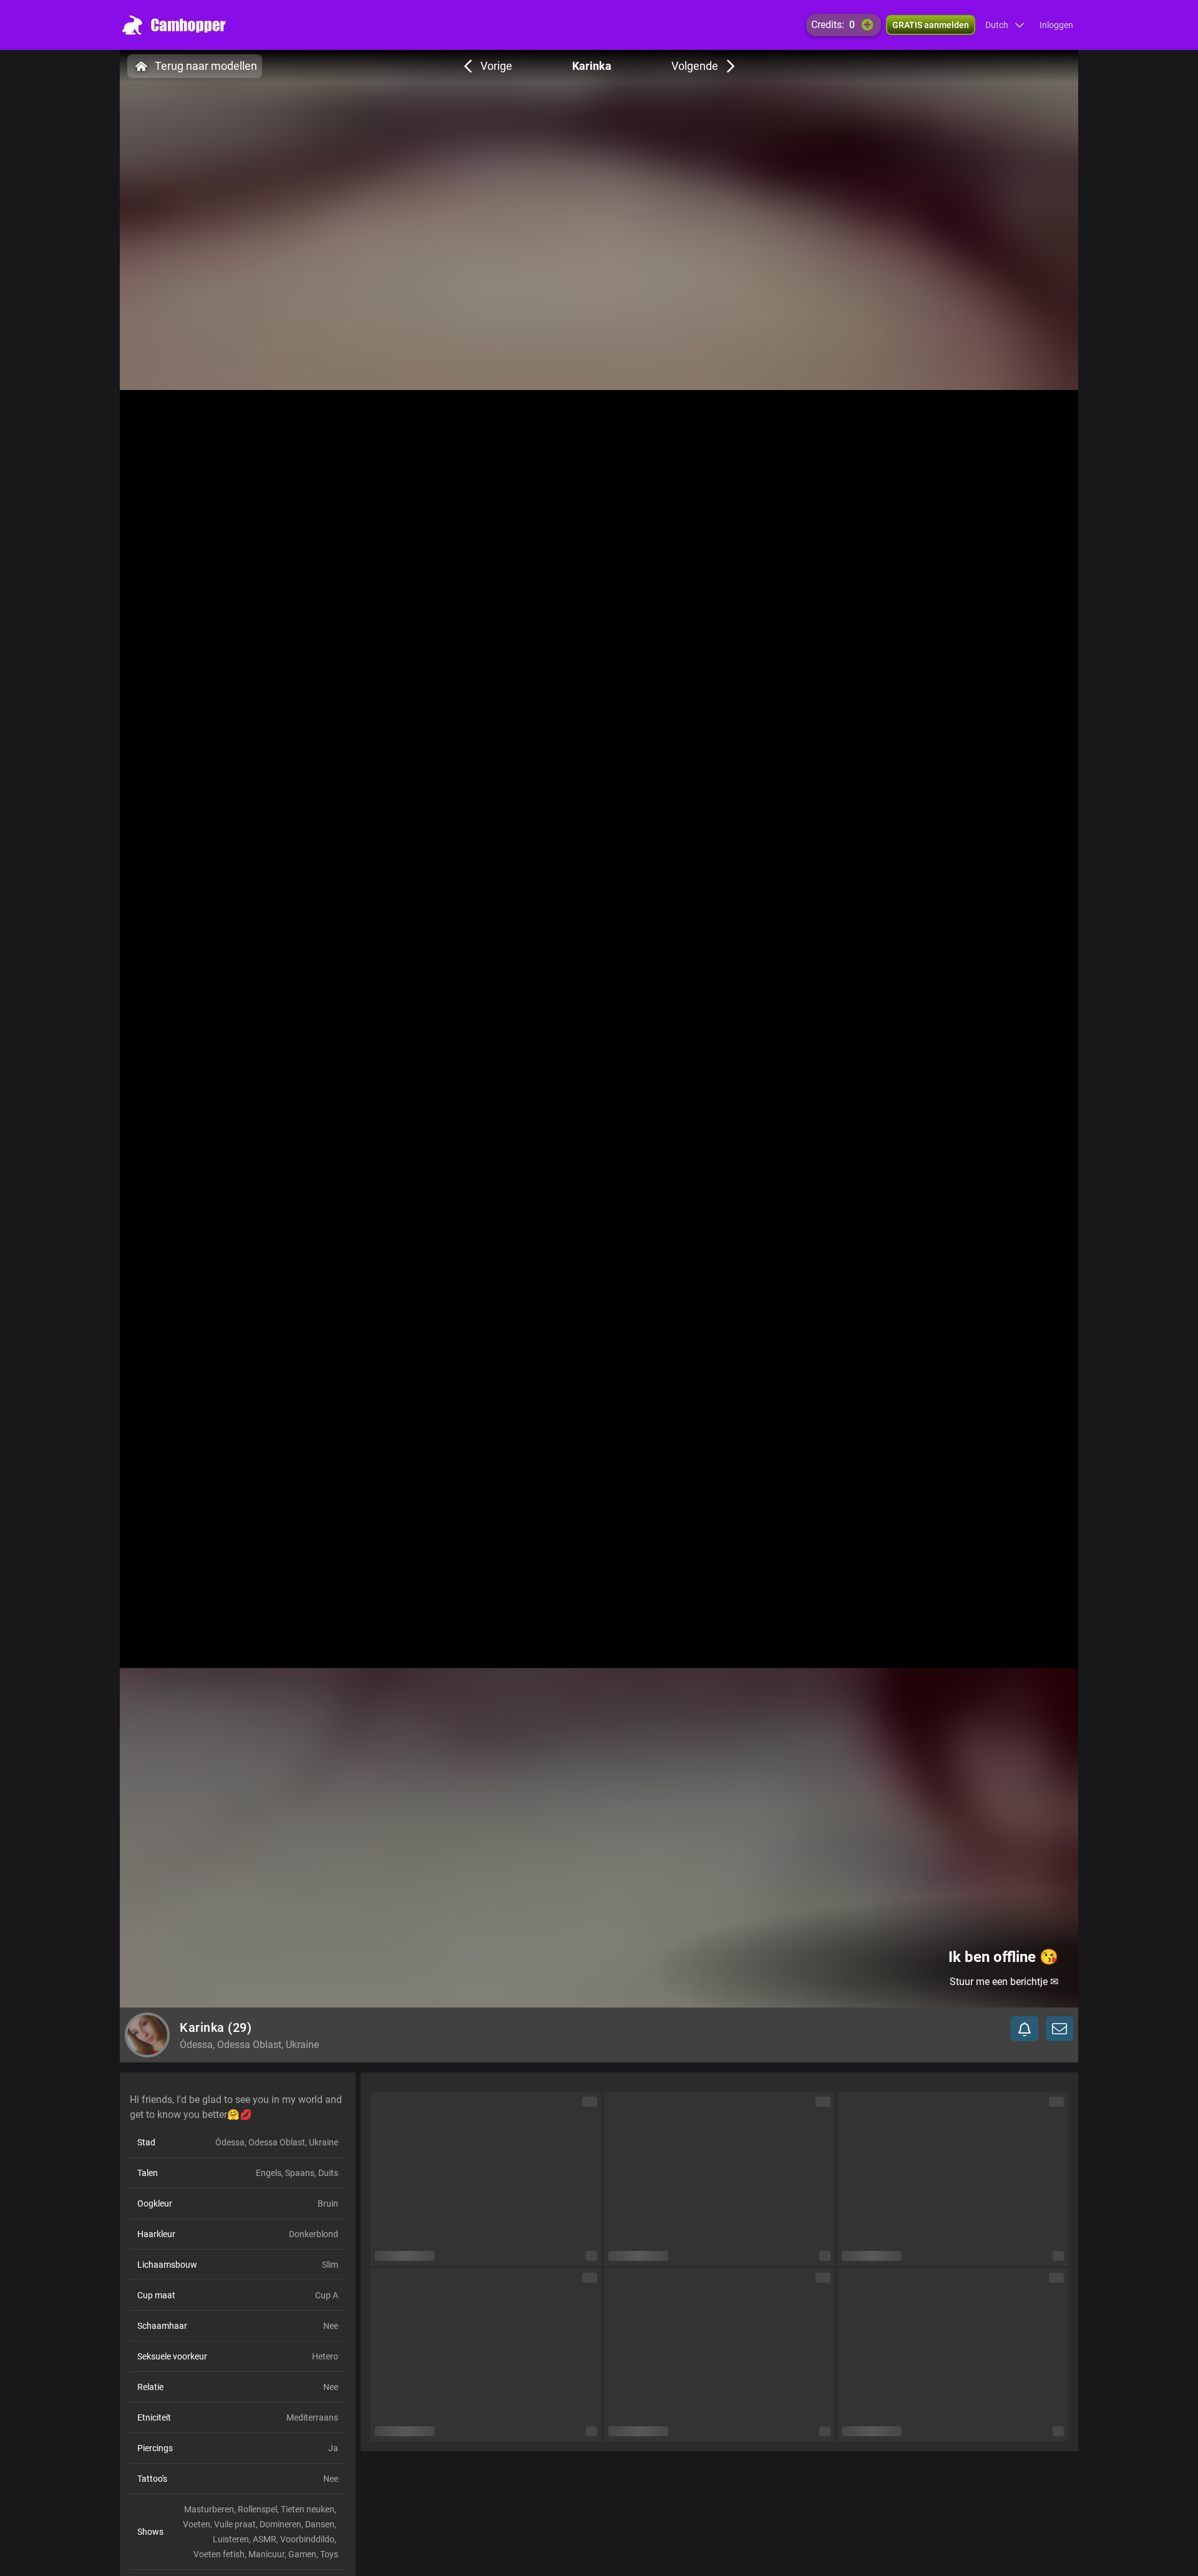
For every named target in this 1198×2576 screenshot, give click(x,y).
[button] (1005, 25)
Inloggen (1056, 25)
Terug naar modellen (206, 66)
